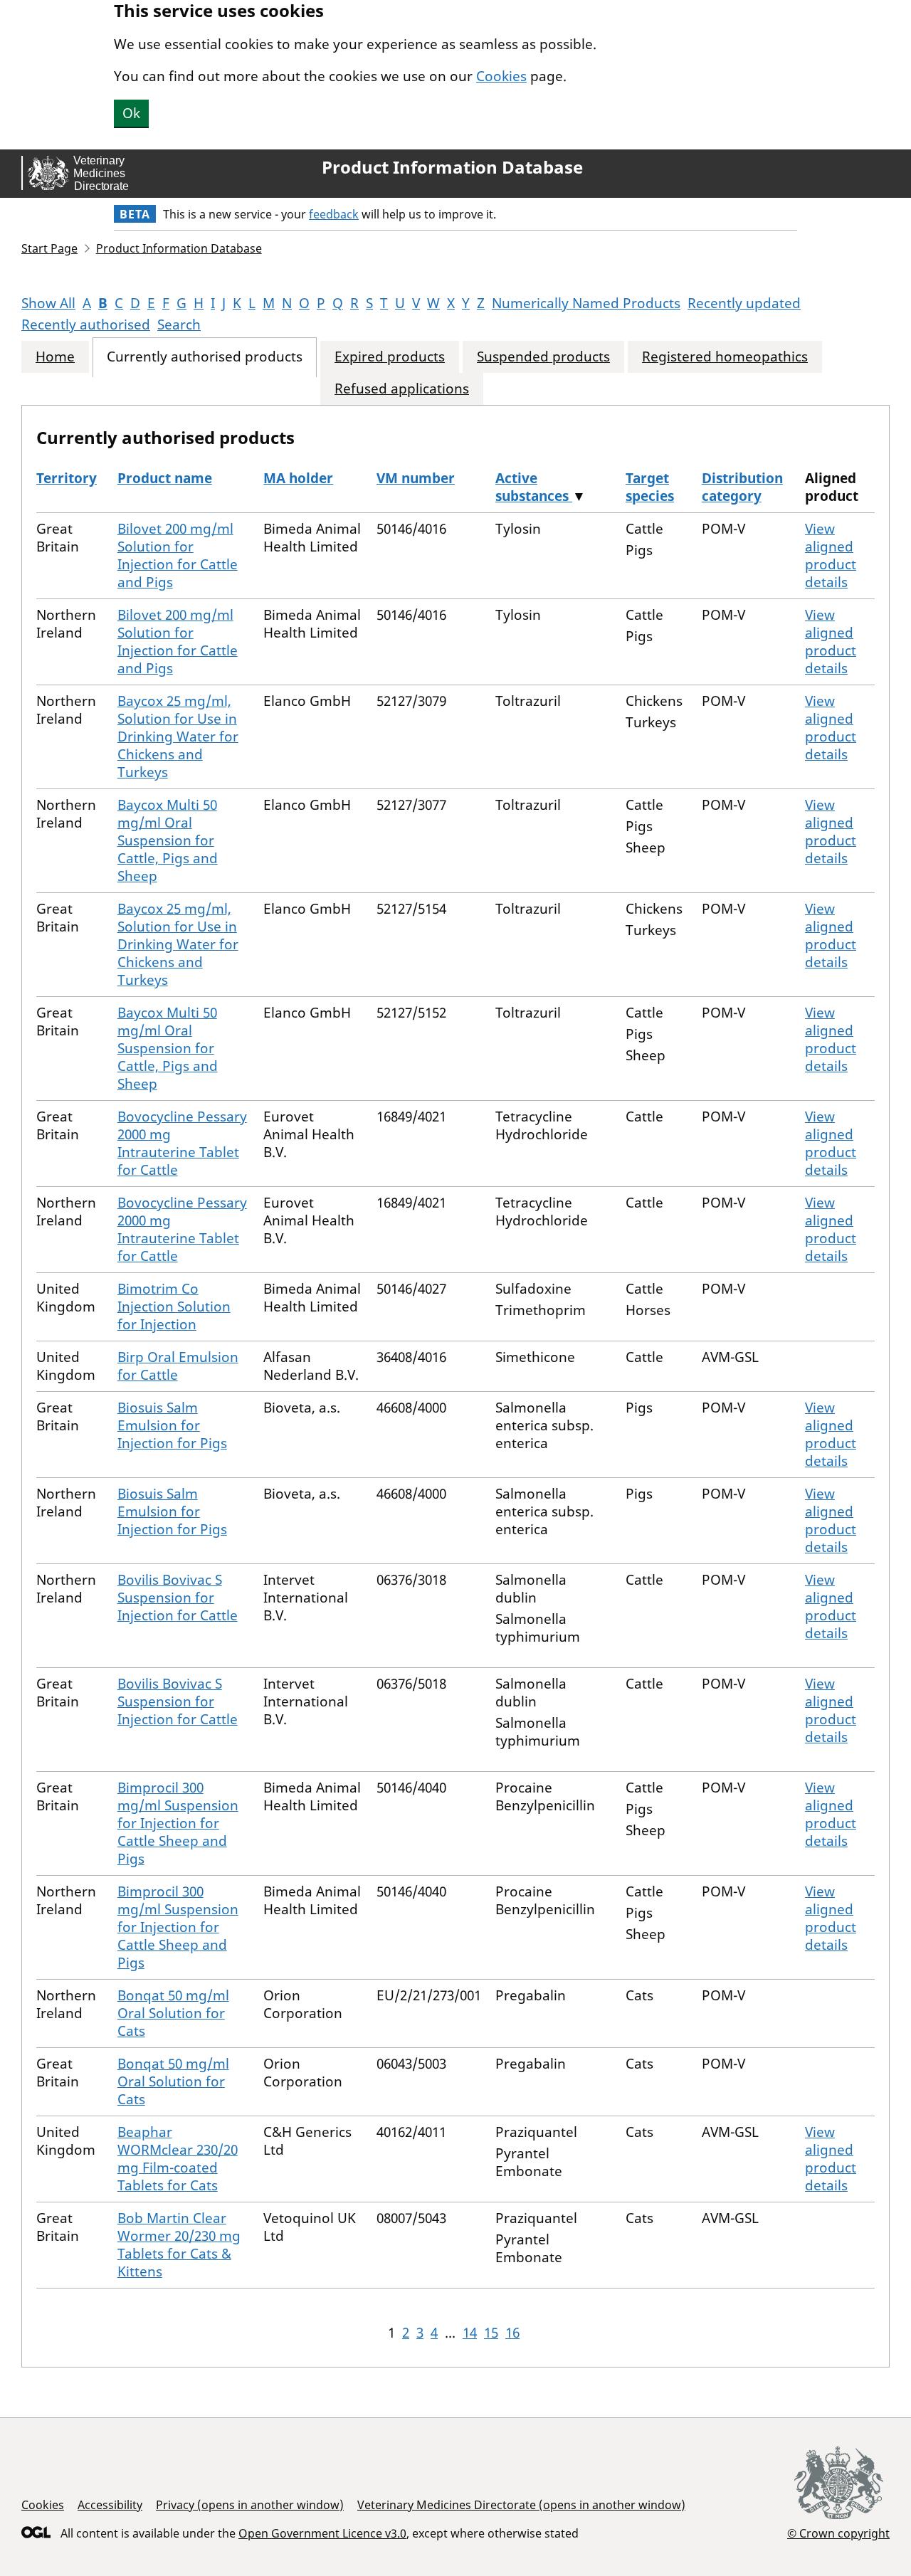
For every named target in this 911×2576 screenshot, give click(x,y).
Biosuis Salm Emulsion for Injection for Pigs (172, 1425)
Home (55, 357)
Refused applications (402, 389)
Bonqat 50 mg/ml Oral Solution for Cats (173, 2013)
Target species (650, 487)
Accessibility (110, 2505)
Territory (67, 478)
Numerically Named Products (586, 303)
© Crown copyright (838, 2533)
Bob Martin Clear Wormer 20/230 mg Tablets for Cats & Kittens (179, 2245)
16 (512, 2333)
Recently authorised (86, 324)
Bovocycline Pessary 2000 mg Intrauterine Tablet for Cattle (182, 1143)
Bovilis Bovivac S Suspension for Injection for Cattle (178, 1598)
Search (179, 324)
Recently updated (744, 303)
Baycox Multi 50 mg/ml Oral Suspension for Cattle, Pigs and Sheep (168, 840)
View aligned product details (831, 555)
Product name (165, 478)
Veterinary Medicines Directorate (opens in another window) (521, 2505)
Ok (131, 113)
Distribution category (742, 487)
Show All (48, 303)
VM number (416, 478)
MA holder (298, 478)
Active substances (534, 487)
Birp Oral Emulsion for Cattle (178, 1366)
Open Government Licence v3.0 (322, 2533)
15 (491, 2333)
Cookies (501, 76)
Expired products (390, 357)
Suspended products (543, 357)
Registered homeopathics (725, 357)
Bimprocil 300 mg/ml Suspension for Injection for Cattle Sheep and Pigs (178, 1823)
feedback (334, 214)
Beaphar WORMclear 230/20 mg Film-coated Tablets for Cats (178, 2159)
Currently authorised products (205, 357)
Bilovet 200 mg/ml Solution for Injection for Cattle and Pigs (178, 555)
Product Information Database (452, 167)
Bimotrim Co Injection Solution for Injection (174, 1307)
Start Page (49, 248)
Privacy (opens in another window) (250, 2505)
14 (470, 2333)
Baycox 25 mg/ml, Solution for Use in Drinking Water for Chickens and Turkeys (178, 737)
